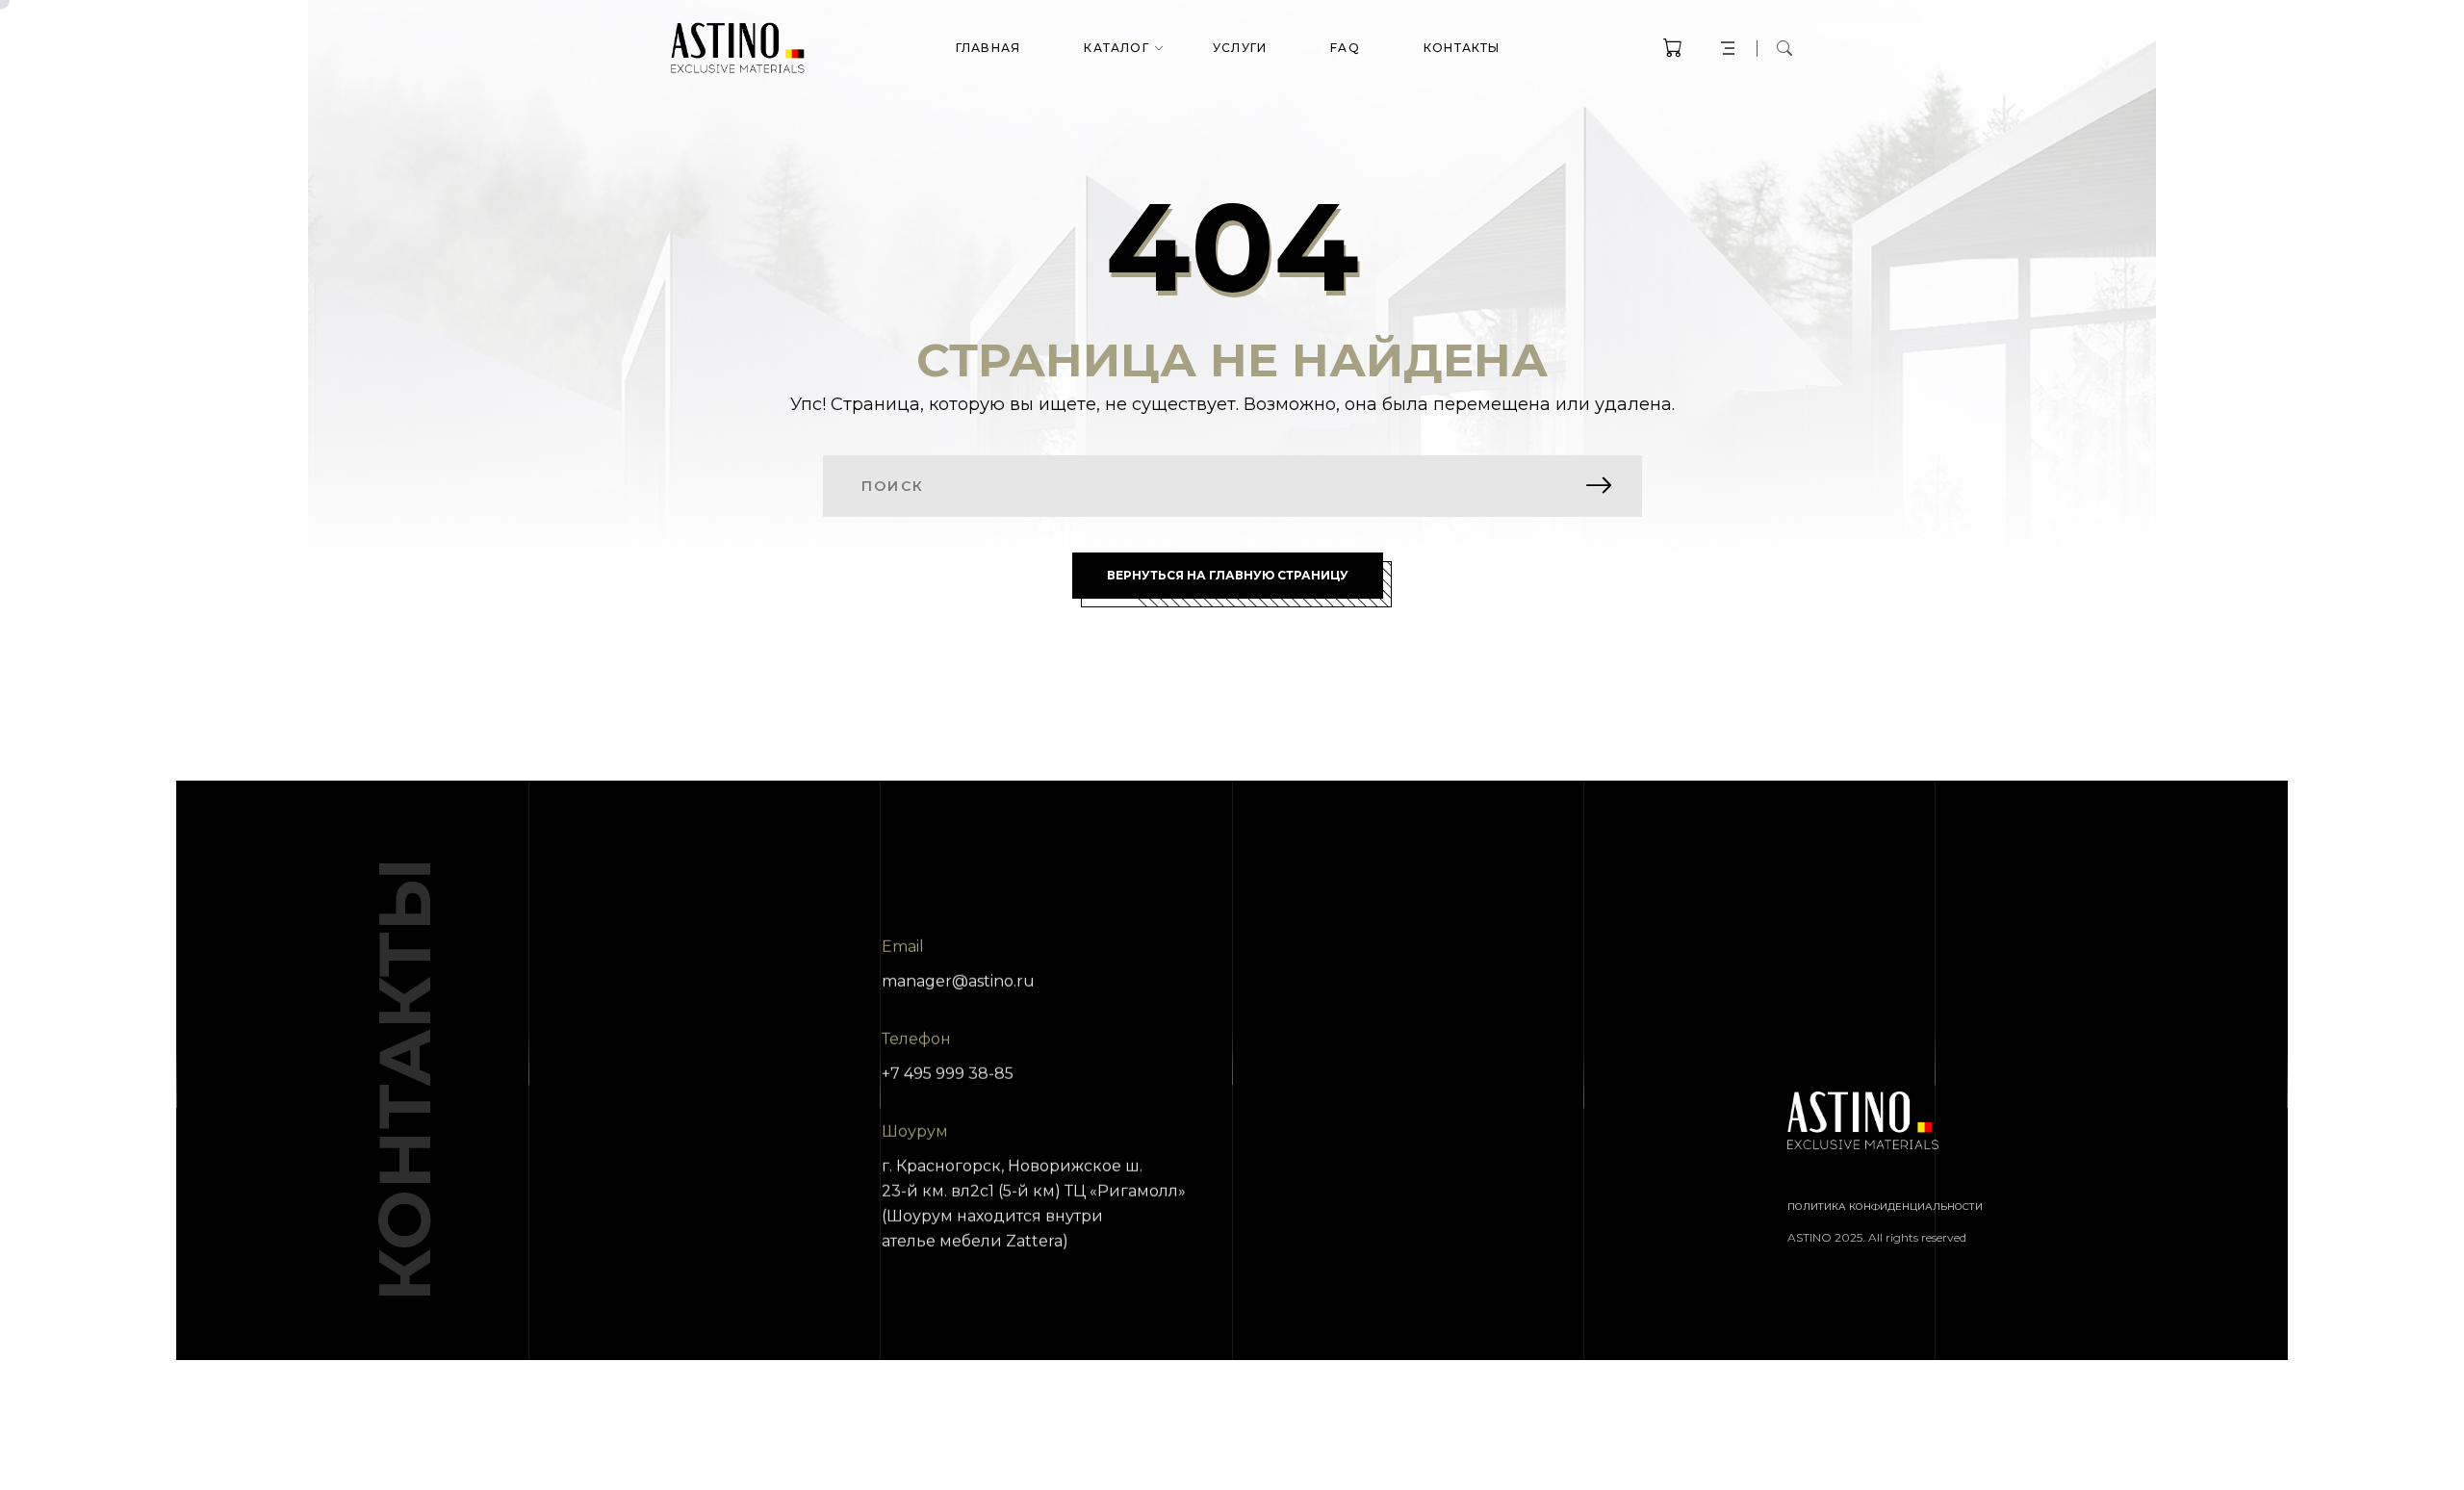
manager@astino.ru (958, 981)
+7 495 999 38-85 (948, 1074)
